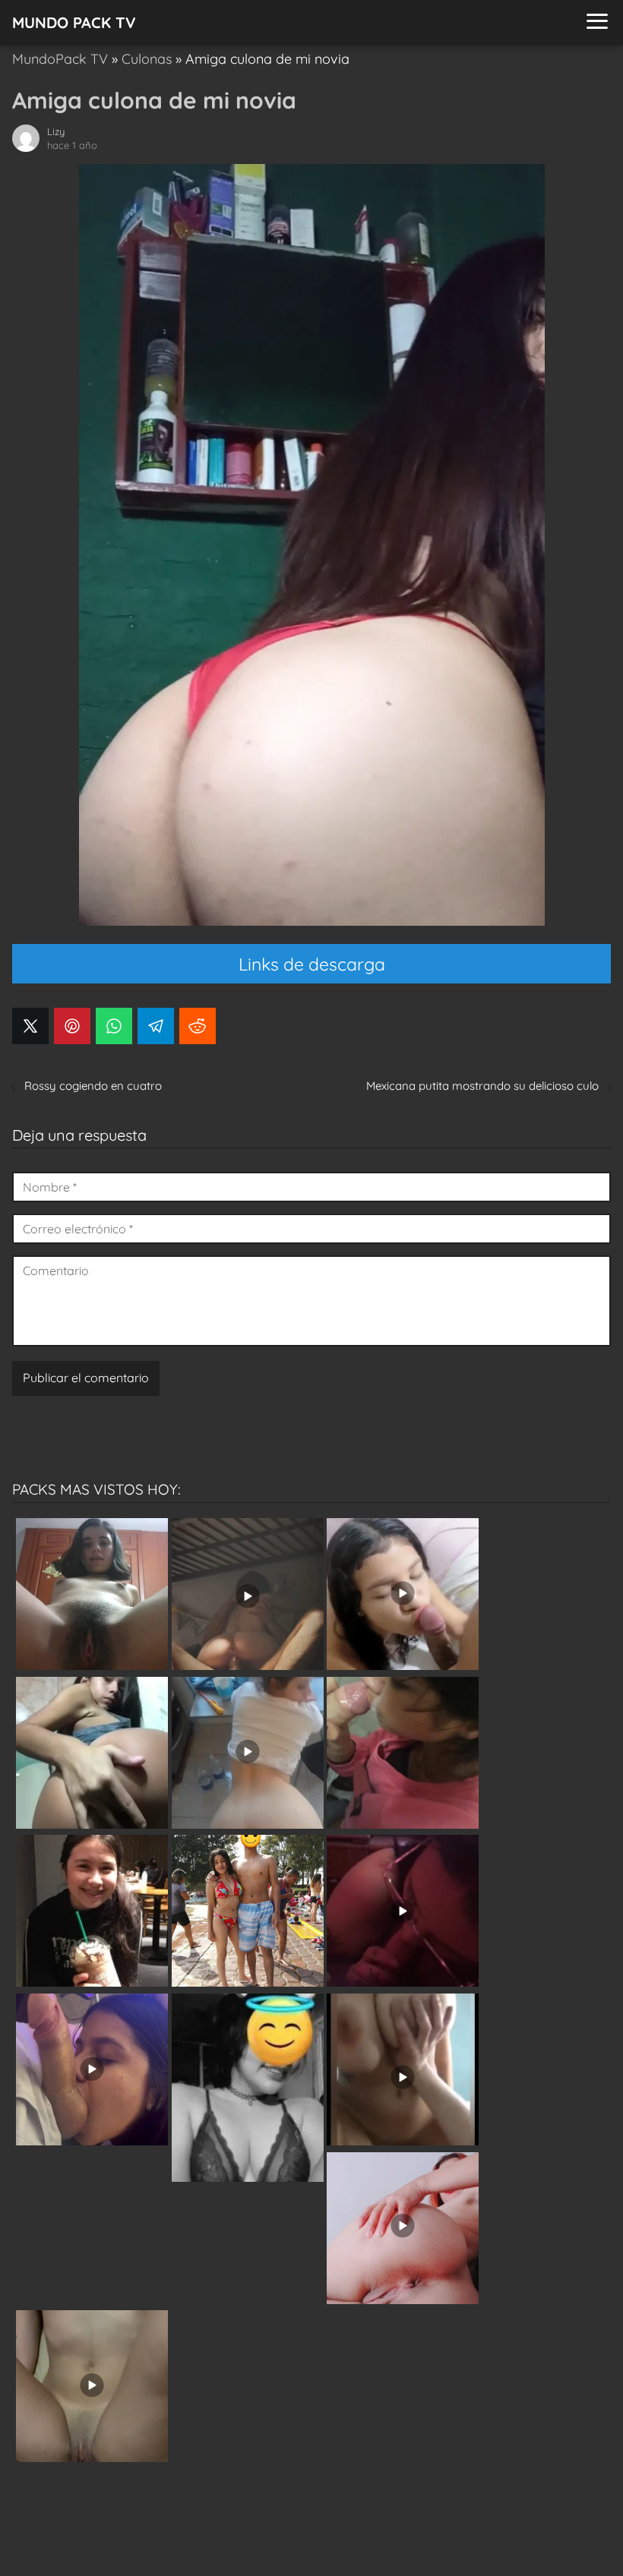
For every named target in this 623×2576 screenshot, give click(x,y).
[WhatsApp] (114, 1026)
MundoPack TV (60, 59)
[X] (30, 1026)
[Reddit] (198, 1026)
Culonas (147, 59)
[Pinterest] (72, 1026)
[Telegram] (156, 1026)
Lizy (56, 131)
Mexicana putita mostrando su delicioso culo (482, 1086)
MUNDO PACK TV (74, 22)
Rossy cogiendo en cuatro (93, 1086)
